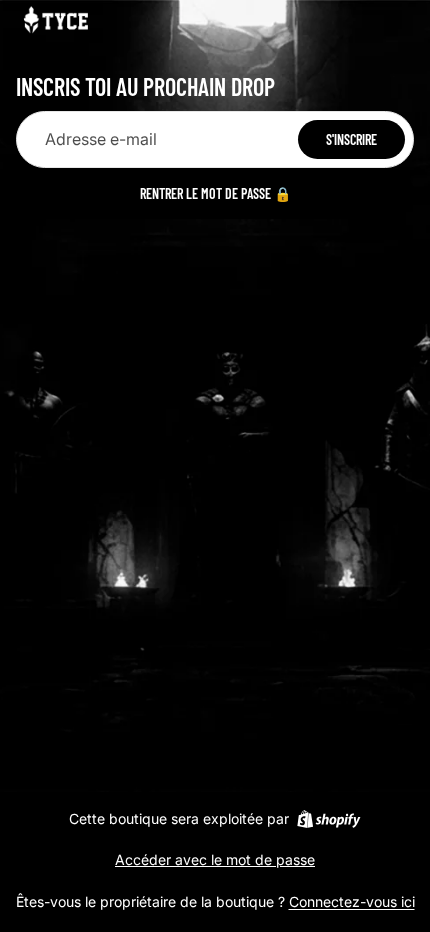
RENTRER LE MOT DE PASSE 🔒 (215, 193)
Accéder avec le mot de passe (215, 859)
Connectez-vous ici (352, 901)
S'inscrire (351, 139)
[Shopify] (328, 819)
